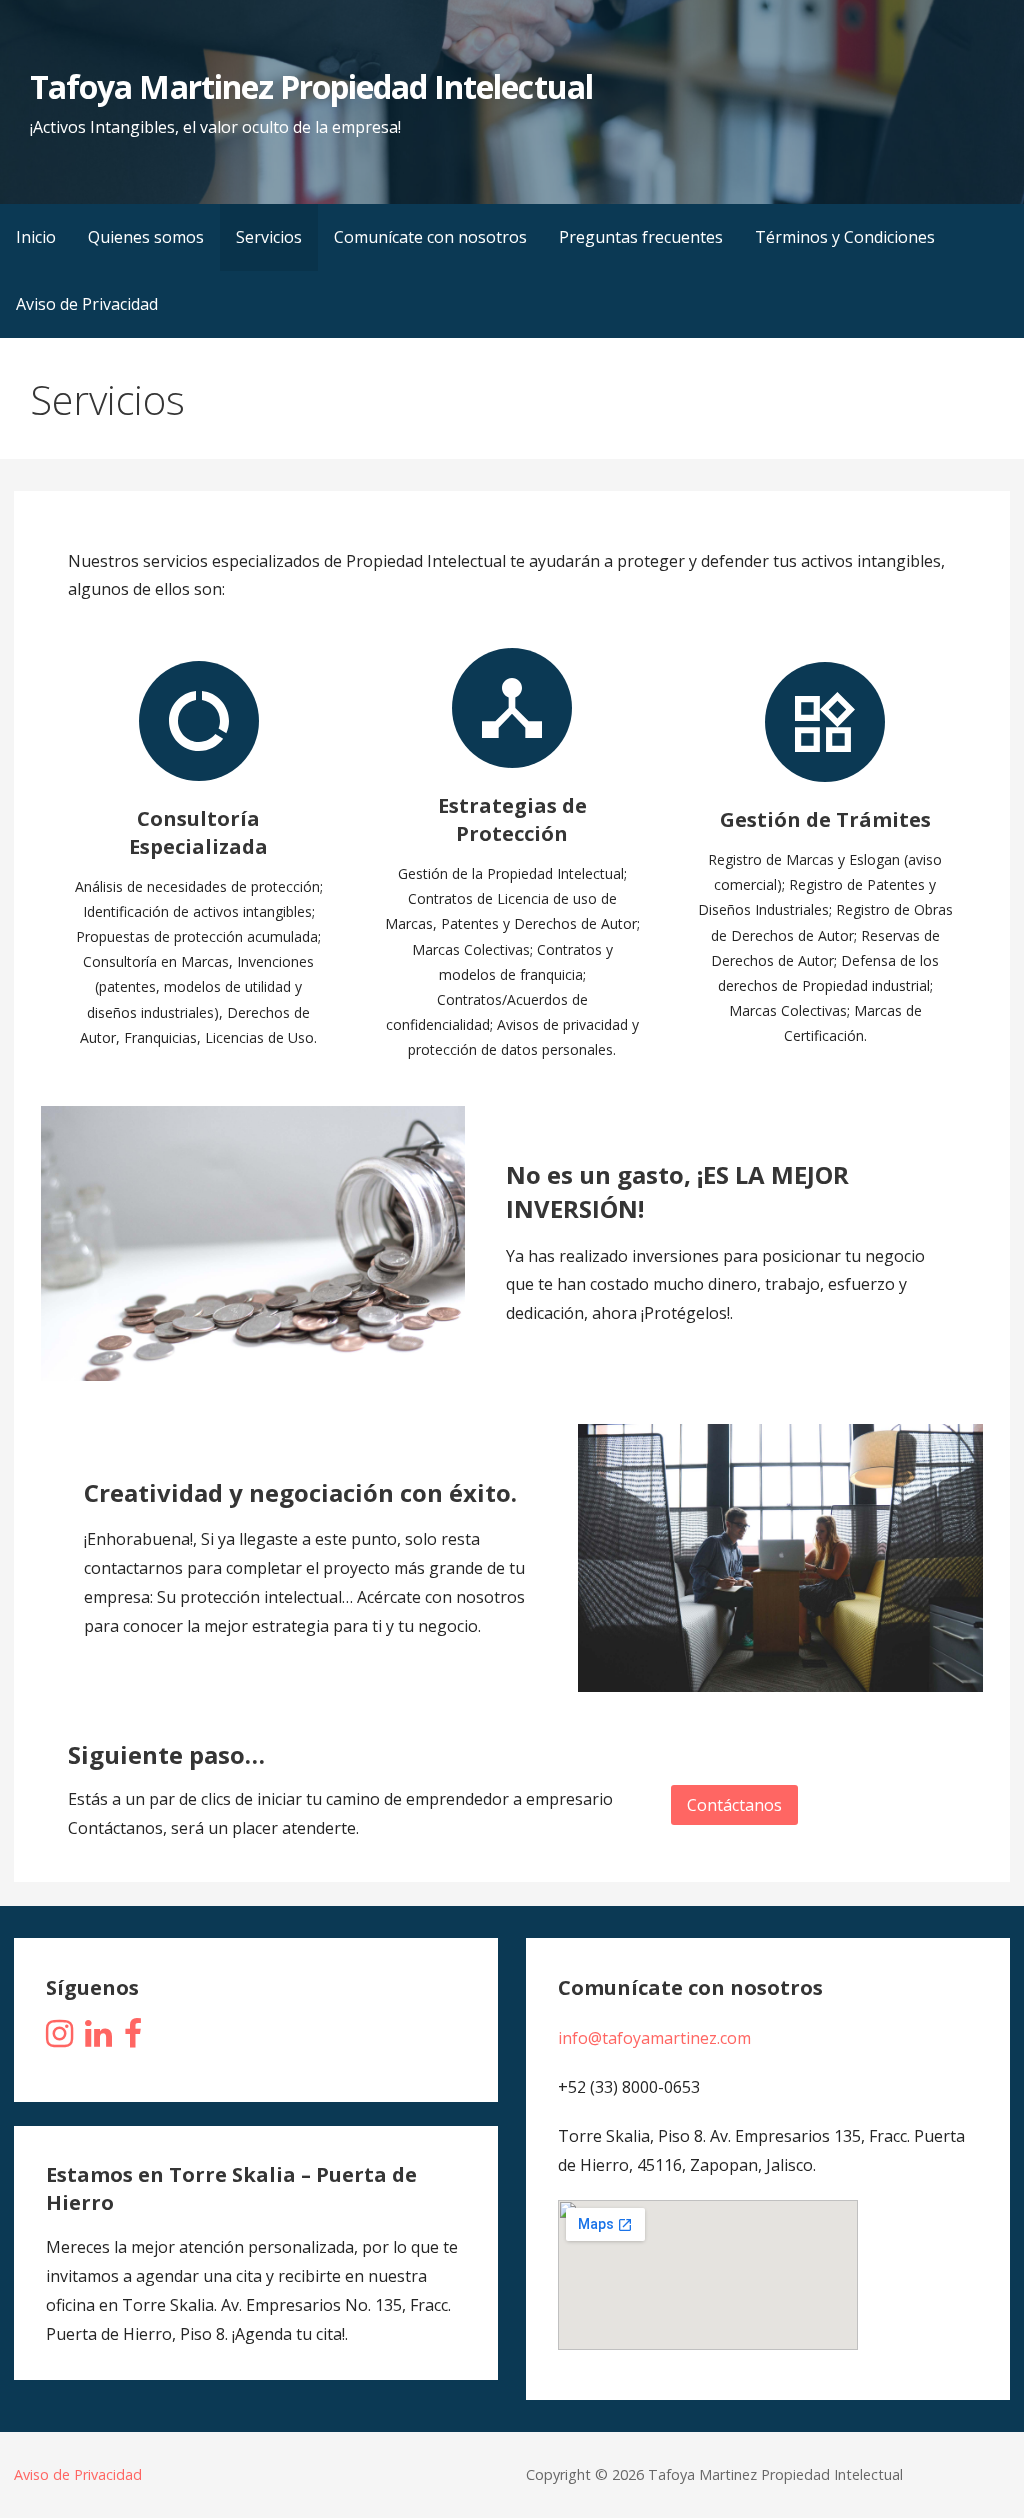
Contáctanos (734, 1805)
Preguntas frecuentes (641, 237)
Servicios (269, 237)
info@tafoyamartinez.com (654, 2038)
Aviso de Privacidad (87, 304)
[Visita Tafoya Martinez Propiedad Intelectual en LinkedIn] (98, 2039)
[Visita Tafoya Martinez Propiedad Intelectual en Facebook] (133, 2039)
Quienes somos (146, 237)
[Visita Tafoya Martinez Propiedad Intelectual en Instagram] (59, 2039)
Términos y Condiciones (845, 237)
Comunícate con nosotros (430, 237)
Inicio (36, 237)
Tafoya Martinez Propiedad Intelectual (311, 86)
